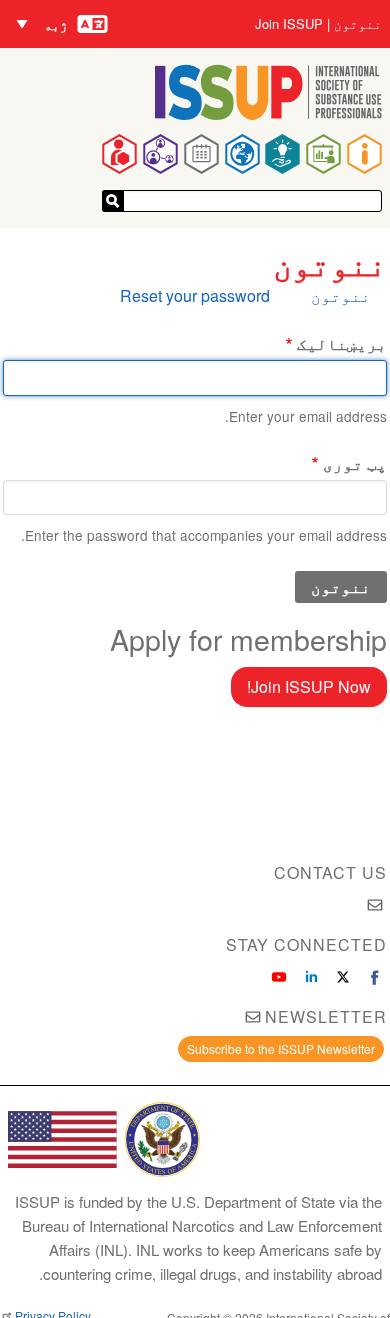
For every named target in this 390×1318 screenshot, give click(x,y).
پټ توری (355, 463)
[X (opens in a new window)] (343, 977)
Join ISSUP (289, 24)
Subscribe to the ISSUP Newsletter (281, 1048)
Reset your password (195, 295)
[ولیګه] (113, 201)
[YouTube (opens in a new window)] (279, 977)
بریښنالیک (342, 343)
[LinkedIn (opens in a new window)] (311, 977)
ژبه (56, 24)
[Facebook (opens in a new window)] (375, 977)
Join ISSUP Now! (309, 686)
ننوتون (358, 24)
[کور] (268, 113)
